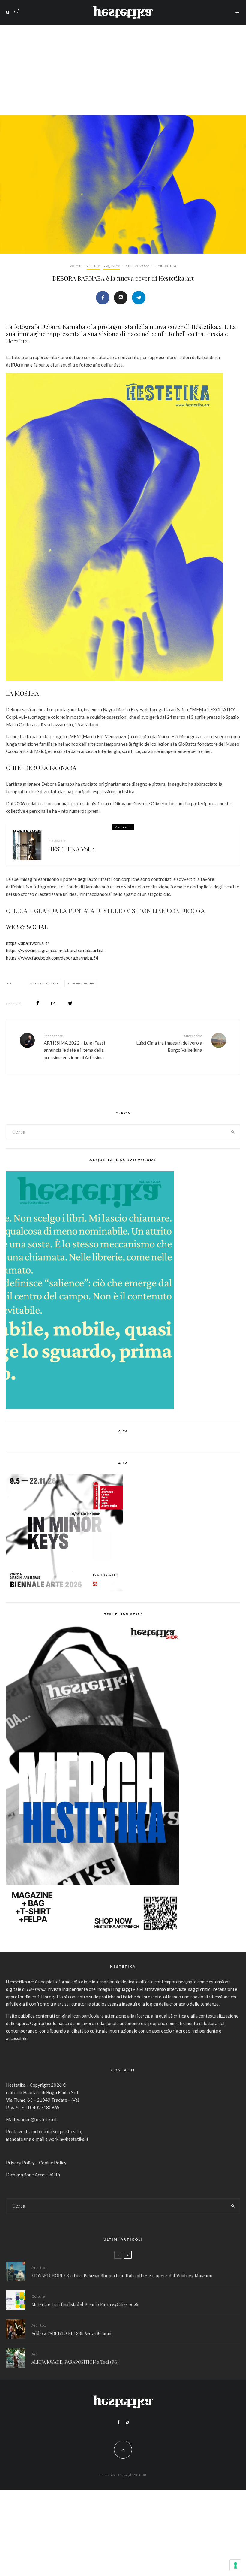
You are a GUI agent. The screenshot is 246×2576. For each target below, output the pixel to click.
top (43, 2268)
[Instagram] (127, 2422)
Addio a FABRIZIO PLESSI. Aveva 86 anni (71, 2333)
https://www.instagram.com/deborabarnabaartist (55, 950)
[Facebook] (119, 2422)
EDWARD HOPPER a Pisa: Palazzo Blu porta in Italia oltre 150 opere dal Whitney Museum (122, 2275)
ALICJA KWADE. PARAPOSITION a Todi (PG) (75, 2362)
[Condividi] (103, 298)
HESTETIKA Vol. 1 (72, 849)
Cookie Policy (53, 2163)
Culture (93, 266)
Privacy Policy (20, 2163)
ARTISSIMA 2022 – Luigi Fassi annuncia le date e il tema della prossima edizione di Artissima (74, 1047)
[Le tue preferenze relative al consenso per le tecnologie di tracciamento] (235, 2565)
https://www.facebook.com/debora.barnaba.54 (52, 958)
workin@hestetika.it (37, 2119)
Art (34, 2268)
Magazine (111, 266)
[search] (233, 1132)
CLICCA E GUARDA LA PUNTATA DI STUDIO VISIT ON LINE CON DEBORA (105, 910)
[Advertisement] (123, 70)
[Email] (121, 298)
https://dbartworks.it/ (28, 943)
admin (76, 266)
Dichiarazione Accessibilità (33, 2175)
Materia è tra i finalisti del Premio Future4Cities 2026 (85, 2304)
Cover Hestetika (45, 984)
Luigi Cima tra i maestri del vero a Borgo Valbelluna (169, 1043)
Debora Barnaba (82, 984)
